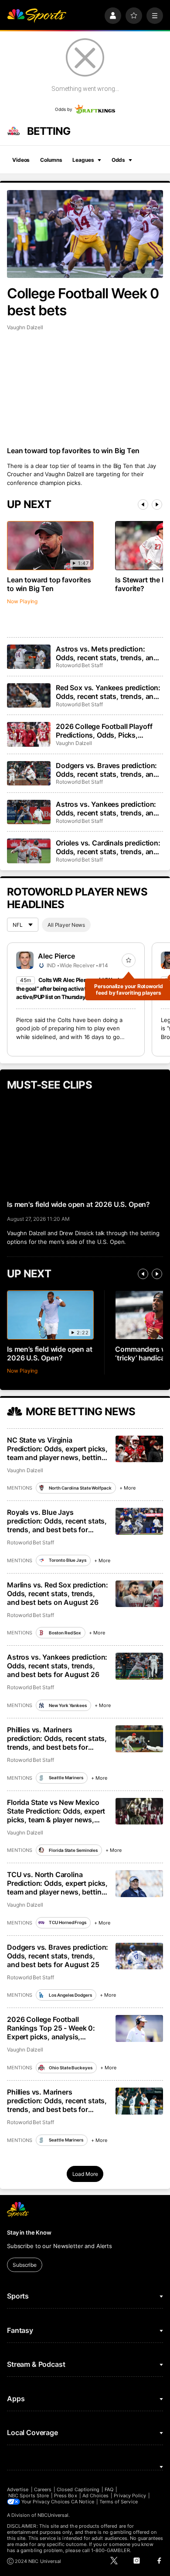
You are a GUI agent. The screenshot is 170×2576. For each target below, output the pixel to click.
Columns (51, 160)
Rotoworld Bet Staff (79, 665)
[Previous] (143, 505)
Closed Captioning (78, 2489)
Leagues (83, 160)
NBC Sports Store (29, 2496)
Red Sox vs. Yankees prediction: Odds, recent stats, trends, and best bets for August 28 (108, 692)
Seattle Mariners (66, 1777)
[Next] (157, 505)
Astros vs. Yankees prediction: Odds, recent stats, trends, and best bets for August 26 (57, 1666)
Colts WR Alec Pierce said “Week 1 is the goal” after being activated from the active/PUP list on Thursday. (73, 988)
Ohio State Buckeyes (70, 2068)
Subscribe (25, 2265)
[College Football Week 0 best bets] (85, 234)
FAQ (109, 2489)
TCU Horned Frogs (67, 1922)
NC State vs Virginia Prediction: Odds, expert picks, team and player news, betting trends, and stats (57, 1449)
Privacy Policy (130, 2496)
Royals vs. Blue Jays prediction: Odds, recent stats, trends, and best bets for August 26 (57, 1521)
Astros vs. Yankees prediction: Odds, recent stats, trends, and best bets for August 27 (107, 809)
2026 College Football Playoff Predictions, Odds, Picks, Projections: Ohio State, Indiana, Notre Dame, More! (108, 731)
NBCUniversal (53, 2515)
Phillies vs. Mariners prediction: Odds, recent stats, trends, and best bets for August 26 (57, 1738)
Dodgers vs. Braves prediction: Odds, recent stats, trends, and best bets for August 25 (58, 1956)
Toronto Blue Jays (67, 1560)
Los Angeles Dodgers (70, 1995)
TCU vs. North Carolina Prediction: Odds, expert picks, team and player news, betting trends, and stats (57, 1883)
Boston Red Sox (65, 1633)
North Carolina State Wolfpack (80, 1488)
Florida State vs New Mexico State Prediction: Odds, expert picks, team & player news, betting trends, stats (56, 1811)
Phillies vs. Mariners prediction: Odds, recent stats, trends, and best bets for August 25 (57, 2101)
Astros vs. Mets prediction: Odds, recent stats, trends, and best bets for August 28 (107, 653)
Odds (119, 160)
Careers (43, 2489)
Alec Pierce (56, 956)
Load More (85, 2174)
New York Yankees (68, 1705)
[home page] (37, 16)
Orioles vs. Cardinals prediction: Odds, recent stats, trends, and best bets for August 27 (108, 847)
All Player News (66, 925)
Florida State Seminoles (73, 1850)
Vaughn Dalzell (25, 327)
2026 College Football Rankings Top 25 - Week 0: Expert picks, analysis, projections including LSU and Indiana (56, 2028)
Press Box (66, 2496)
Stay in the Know (29, 2232)
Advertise (18, 2489)
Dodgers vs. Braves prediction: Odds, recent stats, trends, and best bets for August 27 (107, 770)
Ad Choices (96, 2496)
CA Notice (83, 2502)
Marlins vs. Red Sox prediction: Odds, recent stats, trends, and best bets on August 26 (58, 1594)
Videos (21, 160)
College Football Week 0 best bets (83, 302)
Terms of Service (119, 2502)
